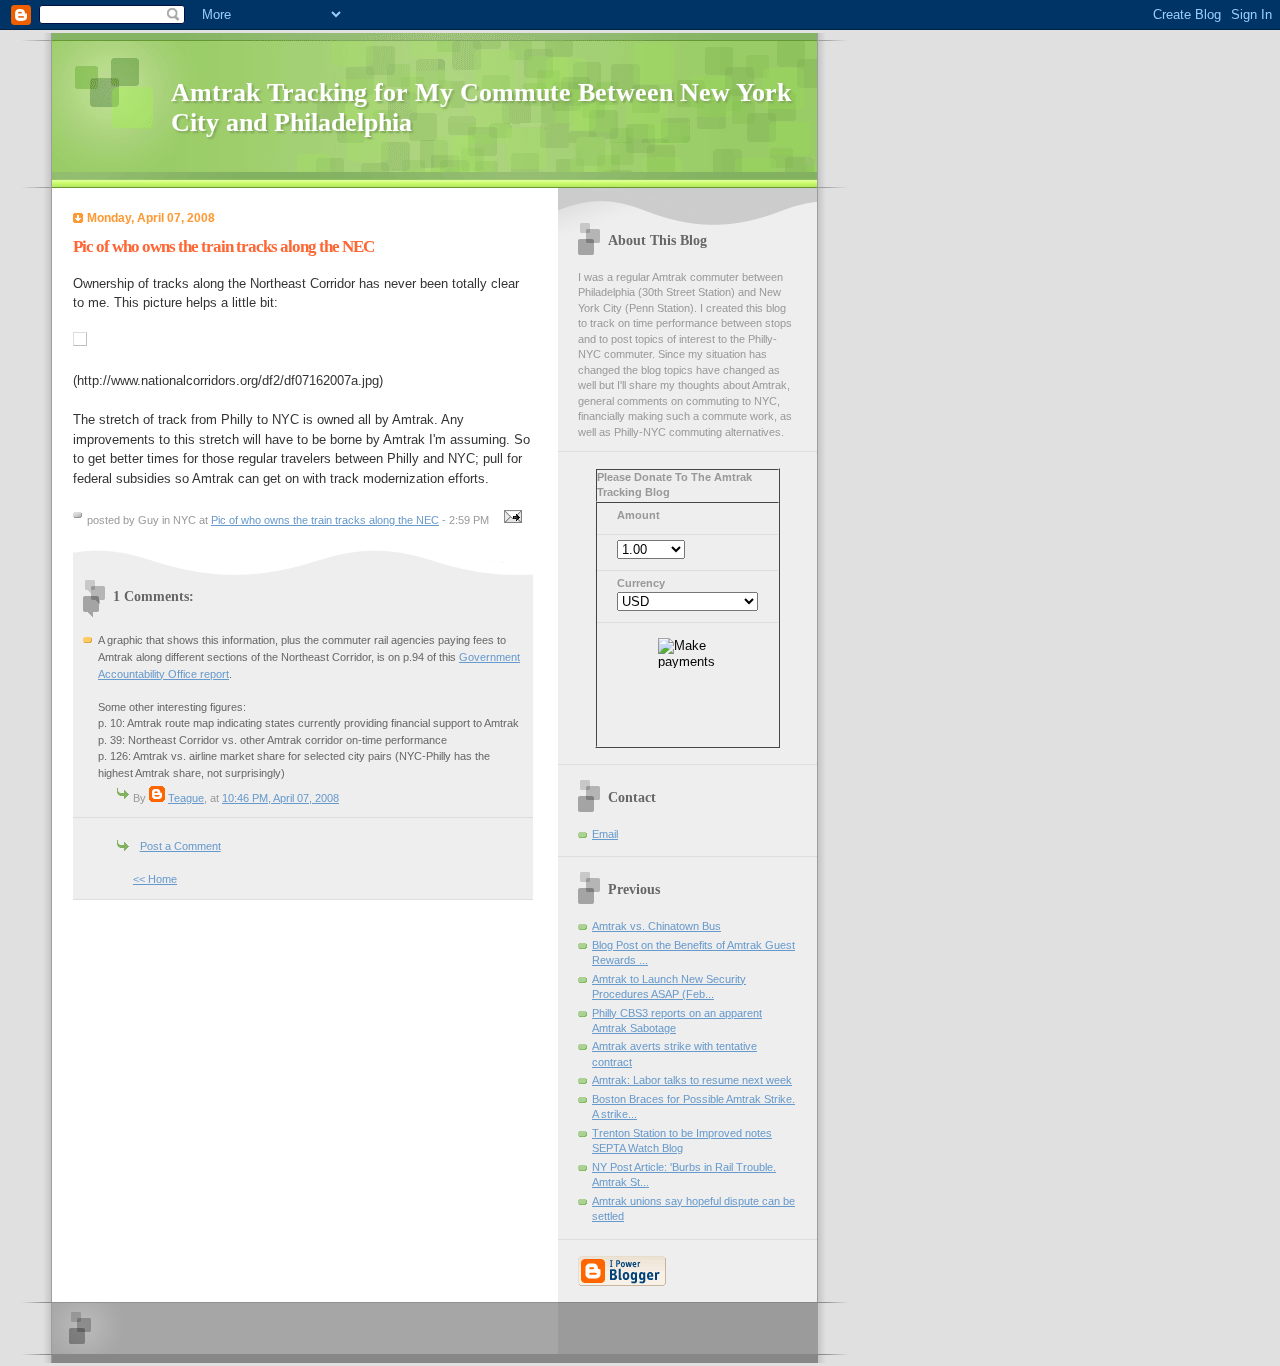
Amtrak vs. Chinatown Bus (656, 926)
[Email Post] (510, 520)
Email (605, 834)
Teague (186, 798)
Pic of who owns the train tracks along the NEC (325, 520)
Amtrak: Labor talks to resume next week (692, 1080)
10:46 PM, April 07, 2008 (280, 798)
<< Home (155, 879)
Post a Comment (180, 846)
